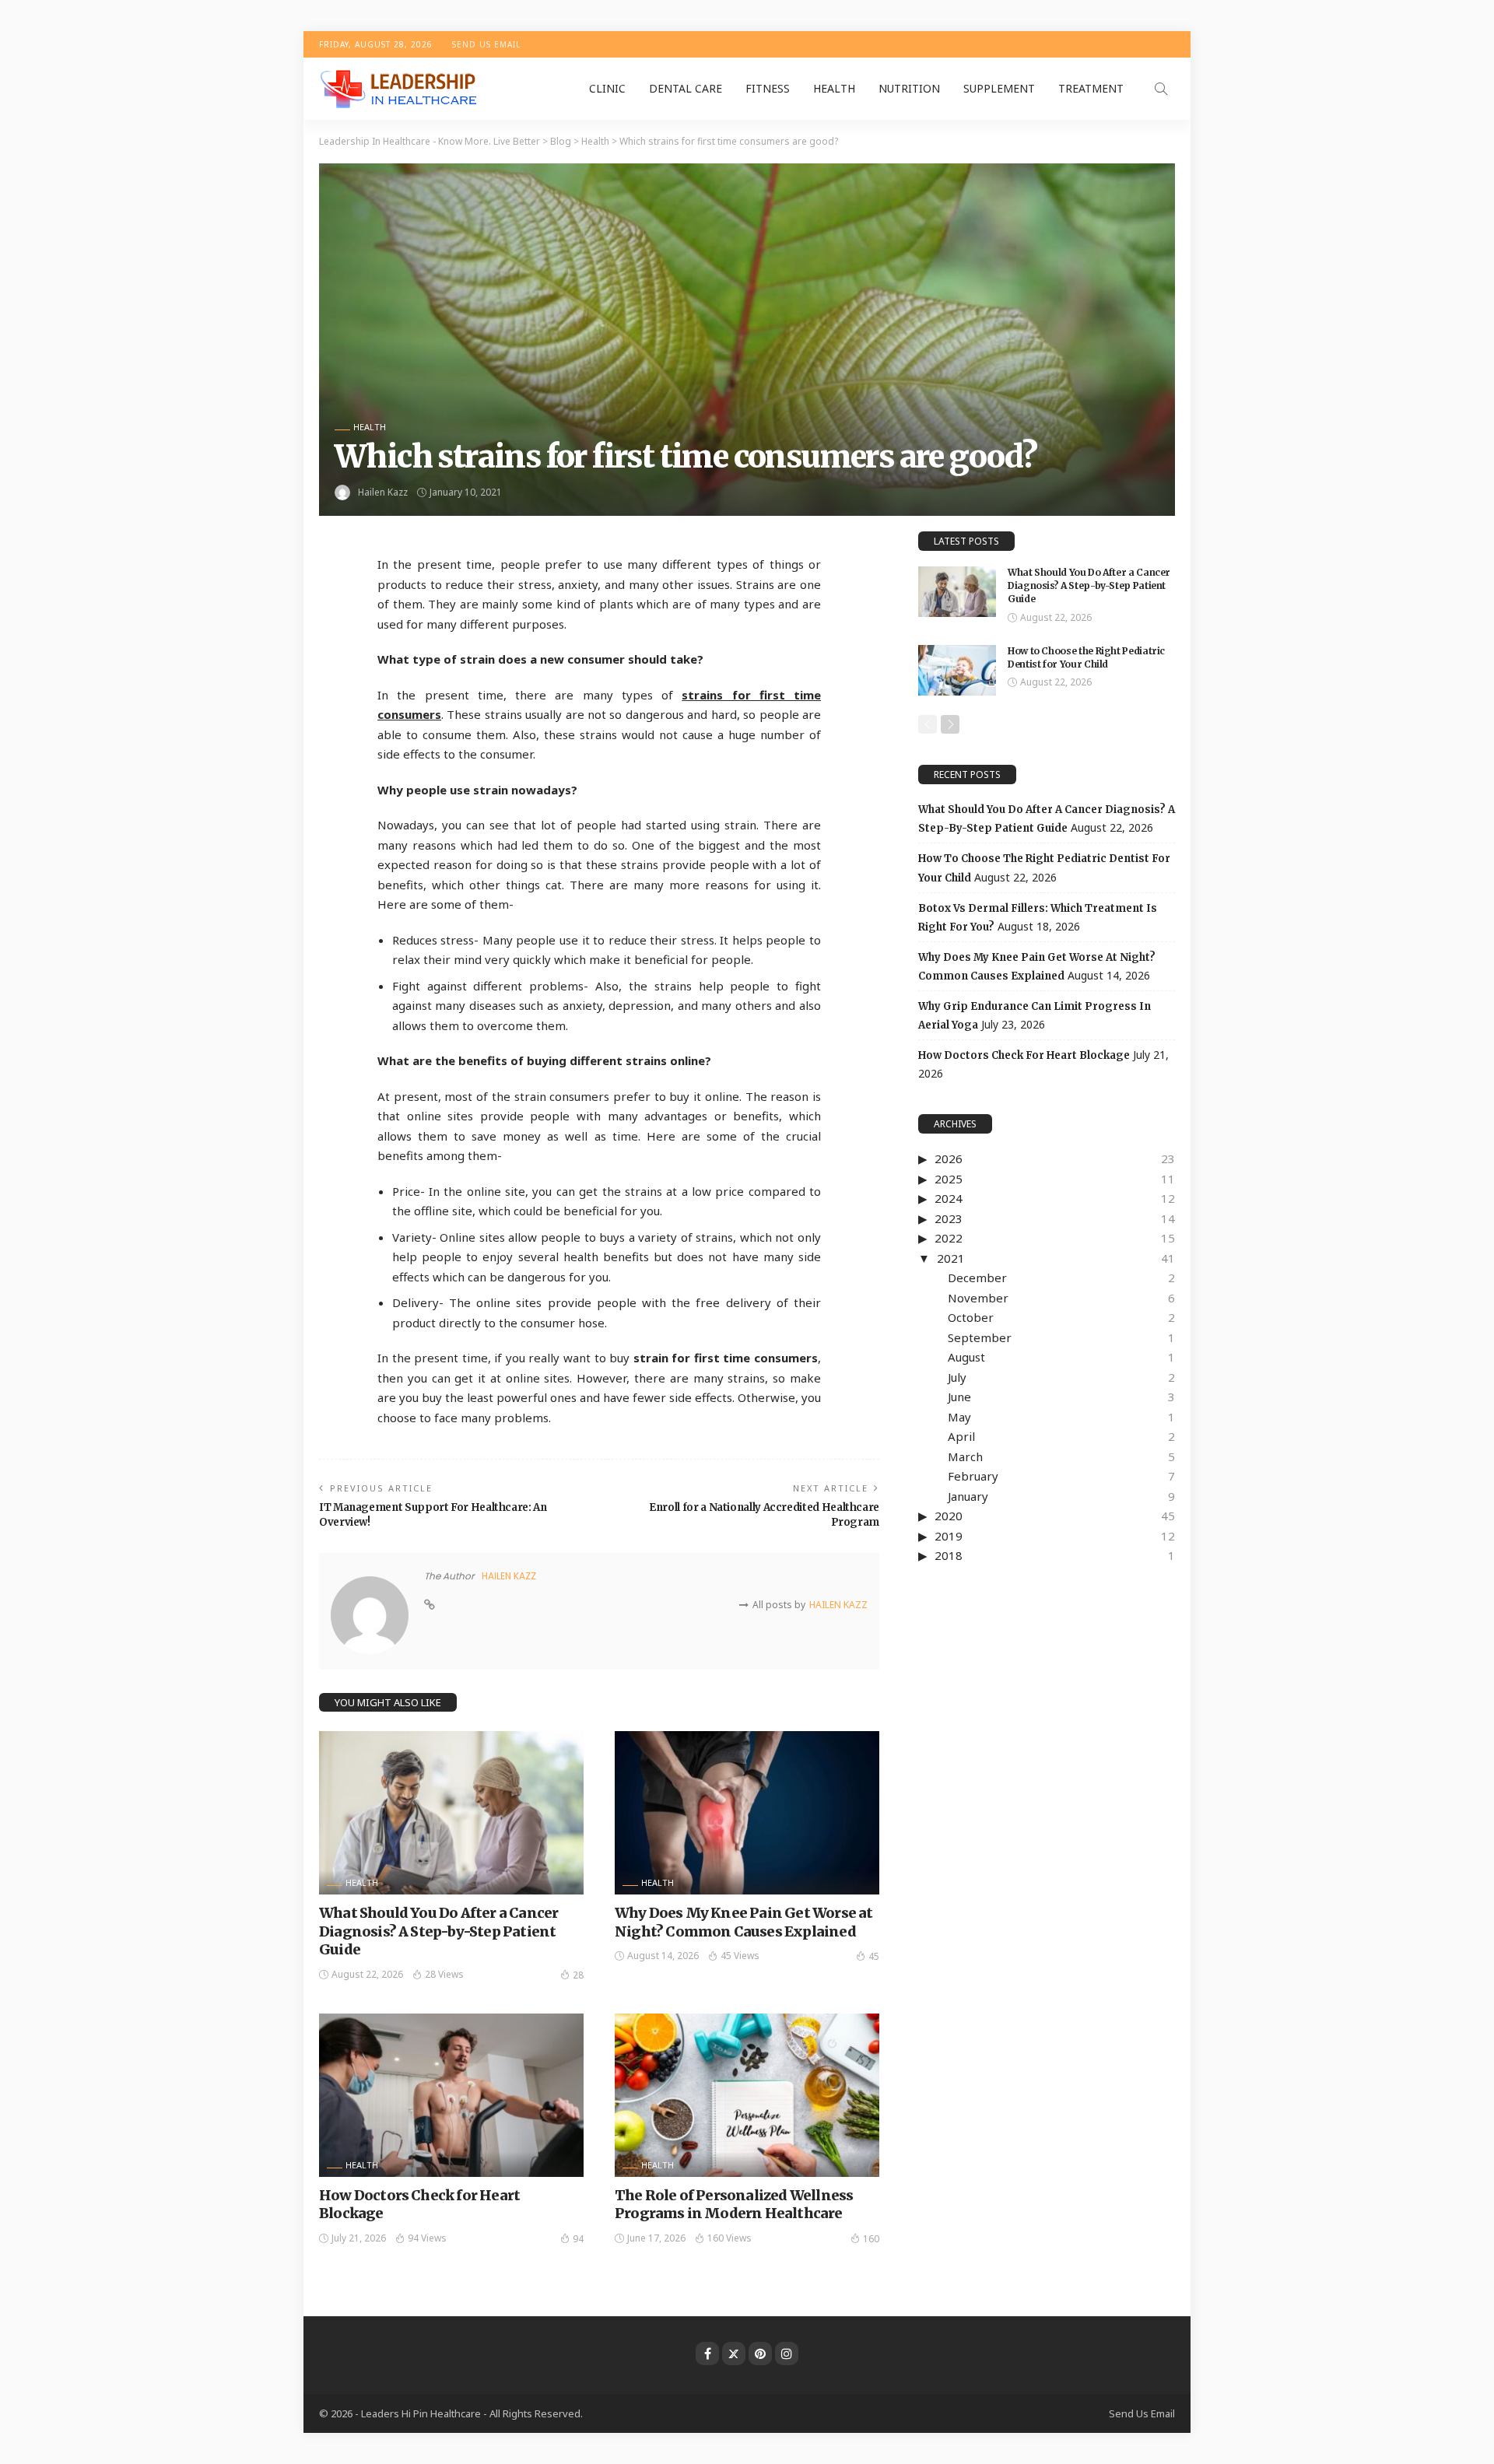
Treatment (1091, 88)
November (978, 1298)
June (959, 1397)
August (966, 1357)
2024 (949, 1198)
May (959, 1417)
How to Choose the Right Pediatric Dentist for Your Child (1086, 657)
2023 (949, 1218)
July (957, 1377)
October (971, 1317)
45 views (740, 1956)
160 (871, 2239)
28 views (444, 1974)
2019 (949, 1536)
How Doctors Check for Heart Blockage (1024, 1055)
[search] (1161, 89)
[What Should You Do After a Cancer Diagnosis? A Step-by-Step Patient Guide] (451, 1813)
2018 (949, 1555)
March (965, 1456)
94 (578, 2239)
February (973, 1476)
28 (578, 1975)
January (968, 1496)
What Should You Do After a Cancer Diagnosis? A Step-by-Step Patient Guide (438, 1931)
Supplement (999, 88)
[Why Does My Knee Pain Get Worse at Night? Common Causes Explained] (747, 1813)
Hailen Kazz (383, 492)
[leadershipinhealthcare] (402, 89)
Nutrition (909, 88)
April (961, 1436)
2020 (949, 1516)
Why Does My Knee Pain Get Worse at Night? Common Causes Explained (743, 1922)
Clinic (607, 88)
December (977, 1278)
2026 (949, 1158)
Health (834, 88)
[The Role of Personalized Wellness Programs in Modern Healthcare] (747, 2095)
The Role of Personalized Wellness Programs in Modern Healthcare (734, 2204)
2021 (951, 1258)
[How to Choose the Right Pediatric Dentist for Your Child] (957, 670)
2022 (949, 1238)
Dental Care (686, 88)
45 (874, 1956)
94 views (427, 2238)
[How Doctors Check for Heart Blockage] (451, 2095)
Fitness (768, 88)
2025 (949, 1179)
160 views (729, 2238)
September (980, 1337)
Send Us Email (486, 44)
